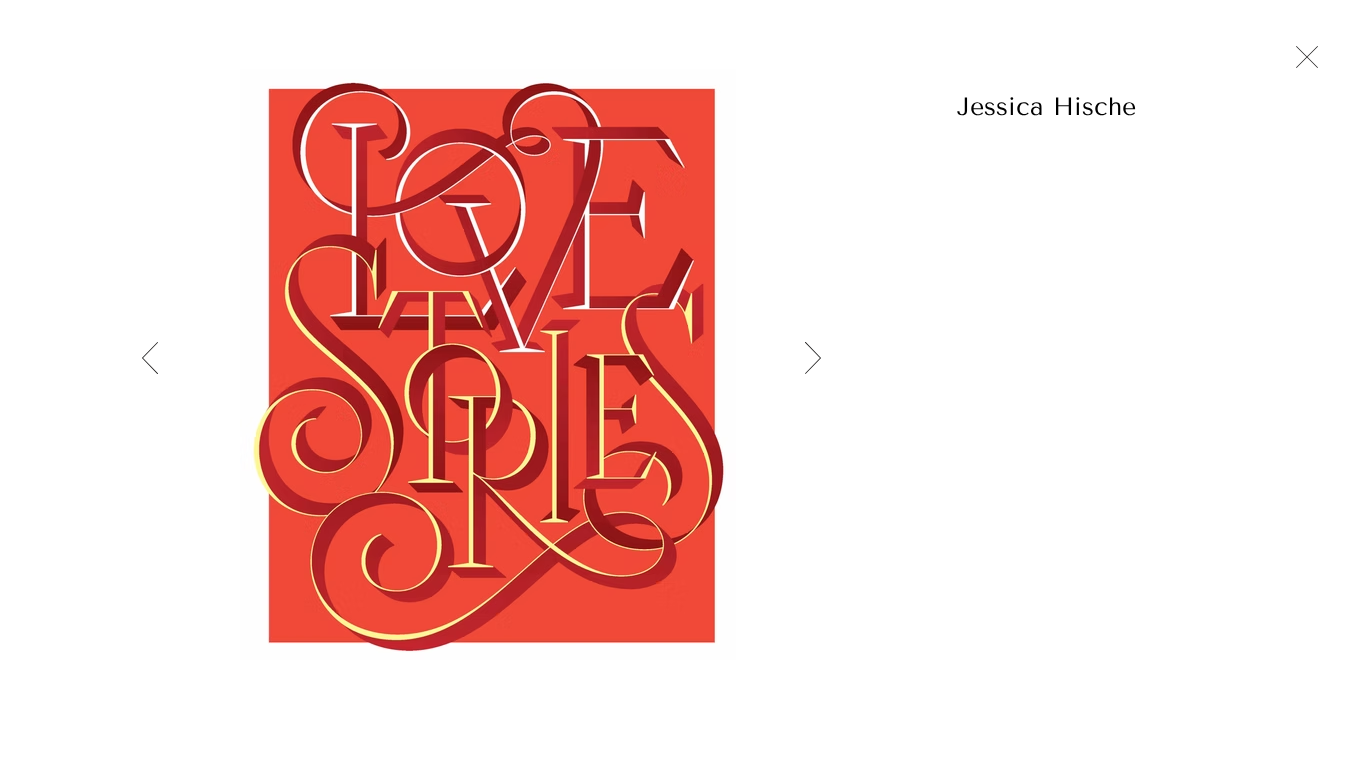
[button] (1104, 106)
